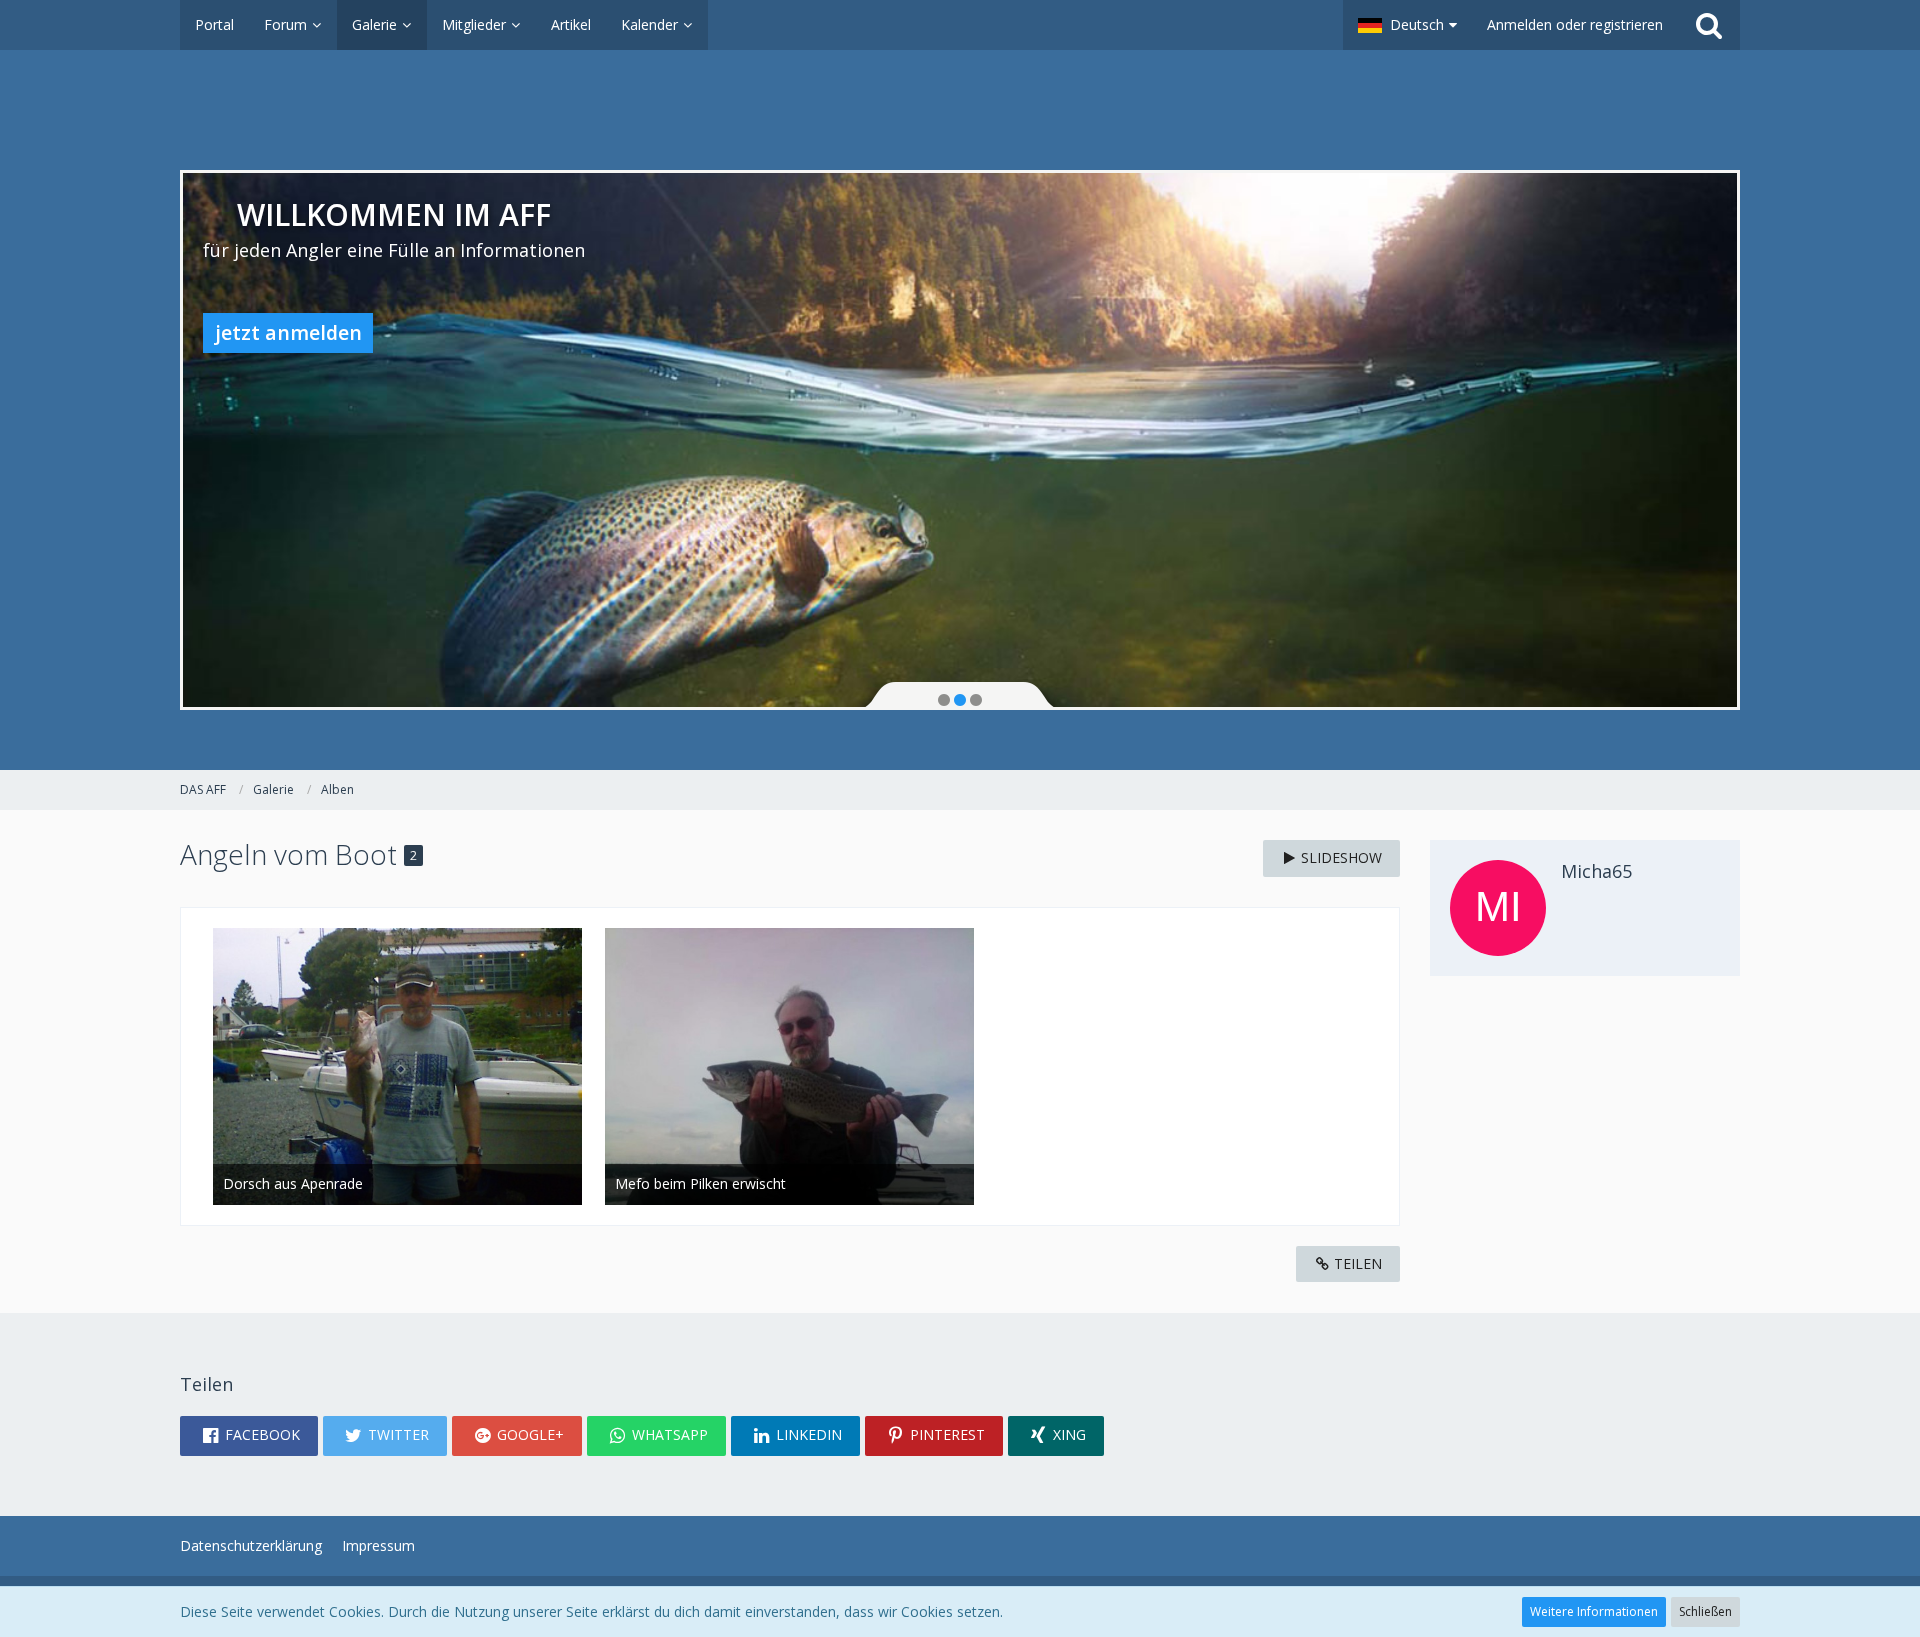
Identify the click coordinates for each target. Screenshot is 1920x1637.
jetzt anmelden (288, 332)
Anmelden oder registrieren (1575, 24)
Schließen (1705, 1611)
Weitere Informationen (1594, 1611)
